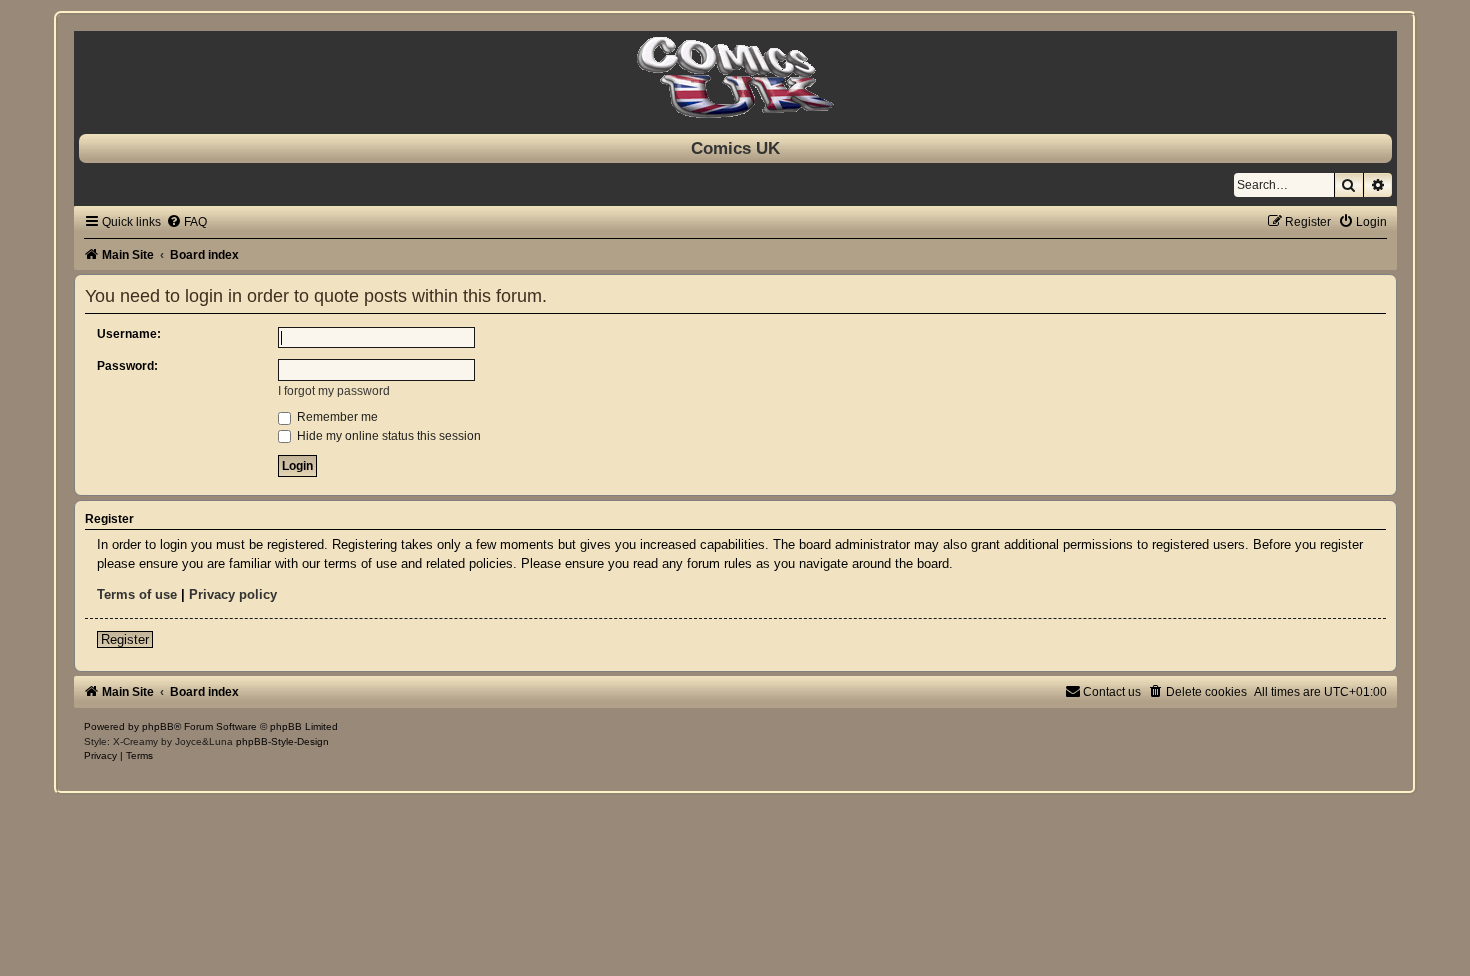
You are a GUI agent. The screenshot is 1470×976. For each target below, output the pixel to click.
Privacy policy (233, 594)
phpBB (158, 726)
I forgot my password (334, 391)
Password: (127, 366)
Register (125, 639)
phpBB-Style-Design (282, 741)
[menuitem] (186, 222)
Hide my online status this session (387, 436)
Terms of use (137, 594)
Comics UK (735, 148)
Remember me (336, 417)
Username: (129, 334)
